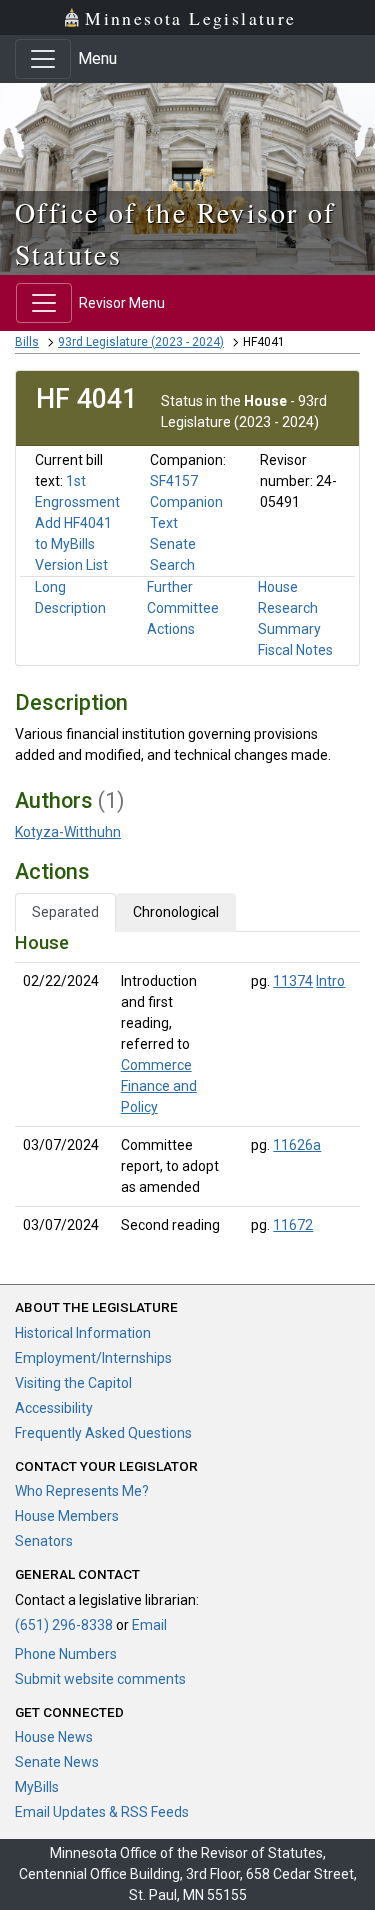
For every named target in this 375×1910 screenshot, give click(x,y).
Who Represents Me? (82, 1491)
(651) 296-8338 (64, 1625)
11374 (293, 981)
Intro (330, 981)
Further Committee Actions (183, 608)
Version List (71, 565)
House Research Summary (289, 608)
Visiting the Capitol (73, 1383)
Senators (44, 1541)
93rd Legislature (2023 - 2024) (141, 342)
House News (54, 1737)
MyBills (37, 1787)
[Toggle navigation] (43, 59)
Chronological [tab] (176, 912)
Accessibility (54, 1408)
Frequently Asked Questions (103, 1433)
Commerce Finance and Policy (159, 1086)
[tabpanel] (187, 1088)
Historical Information (83, 1333)
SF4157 (174, 481)
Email (149, 1625)
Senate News (57, 1762)
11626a (297, 1145)
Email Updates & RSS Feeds (102, 1812)
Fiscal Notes (295, 650)
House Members (67, 1516)
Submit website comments (100, 1679)
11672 (293, 1225)
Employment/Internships (93, 1358)
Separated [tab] (65, 912)
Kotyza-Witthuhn (68, 832)
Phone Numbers (66, 1654)
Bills (27, 342)
